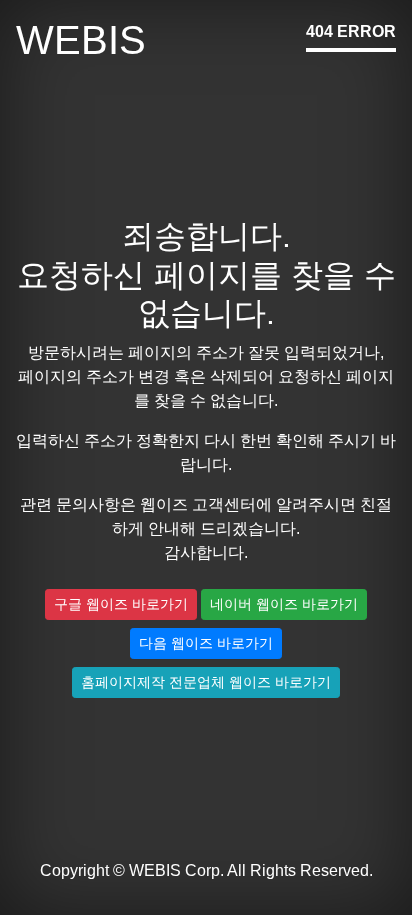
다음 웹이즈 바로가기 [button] (206, 643)
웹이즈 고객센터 (198, 504)
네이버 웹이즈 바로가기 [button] (284, 604)
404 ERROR (351, 31)
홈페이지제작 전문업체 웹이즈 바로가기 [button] (206, 682)
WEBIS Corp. (176, 870)
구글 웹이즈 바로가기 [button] (121, 604)
